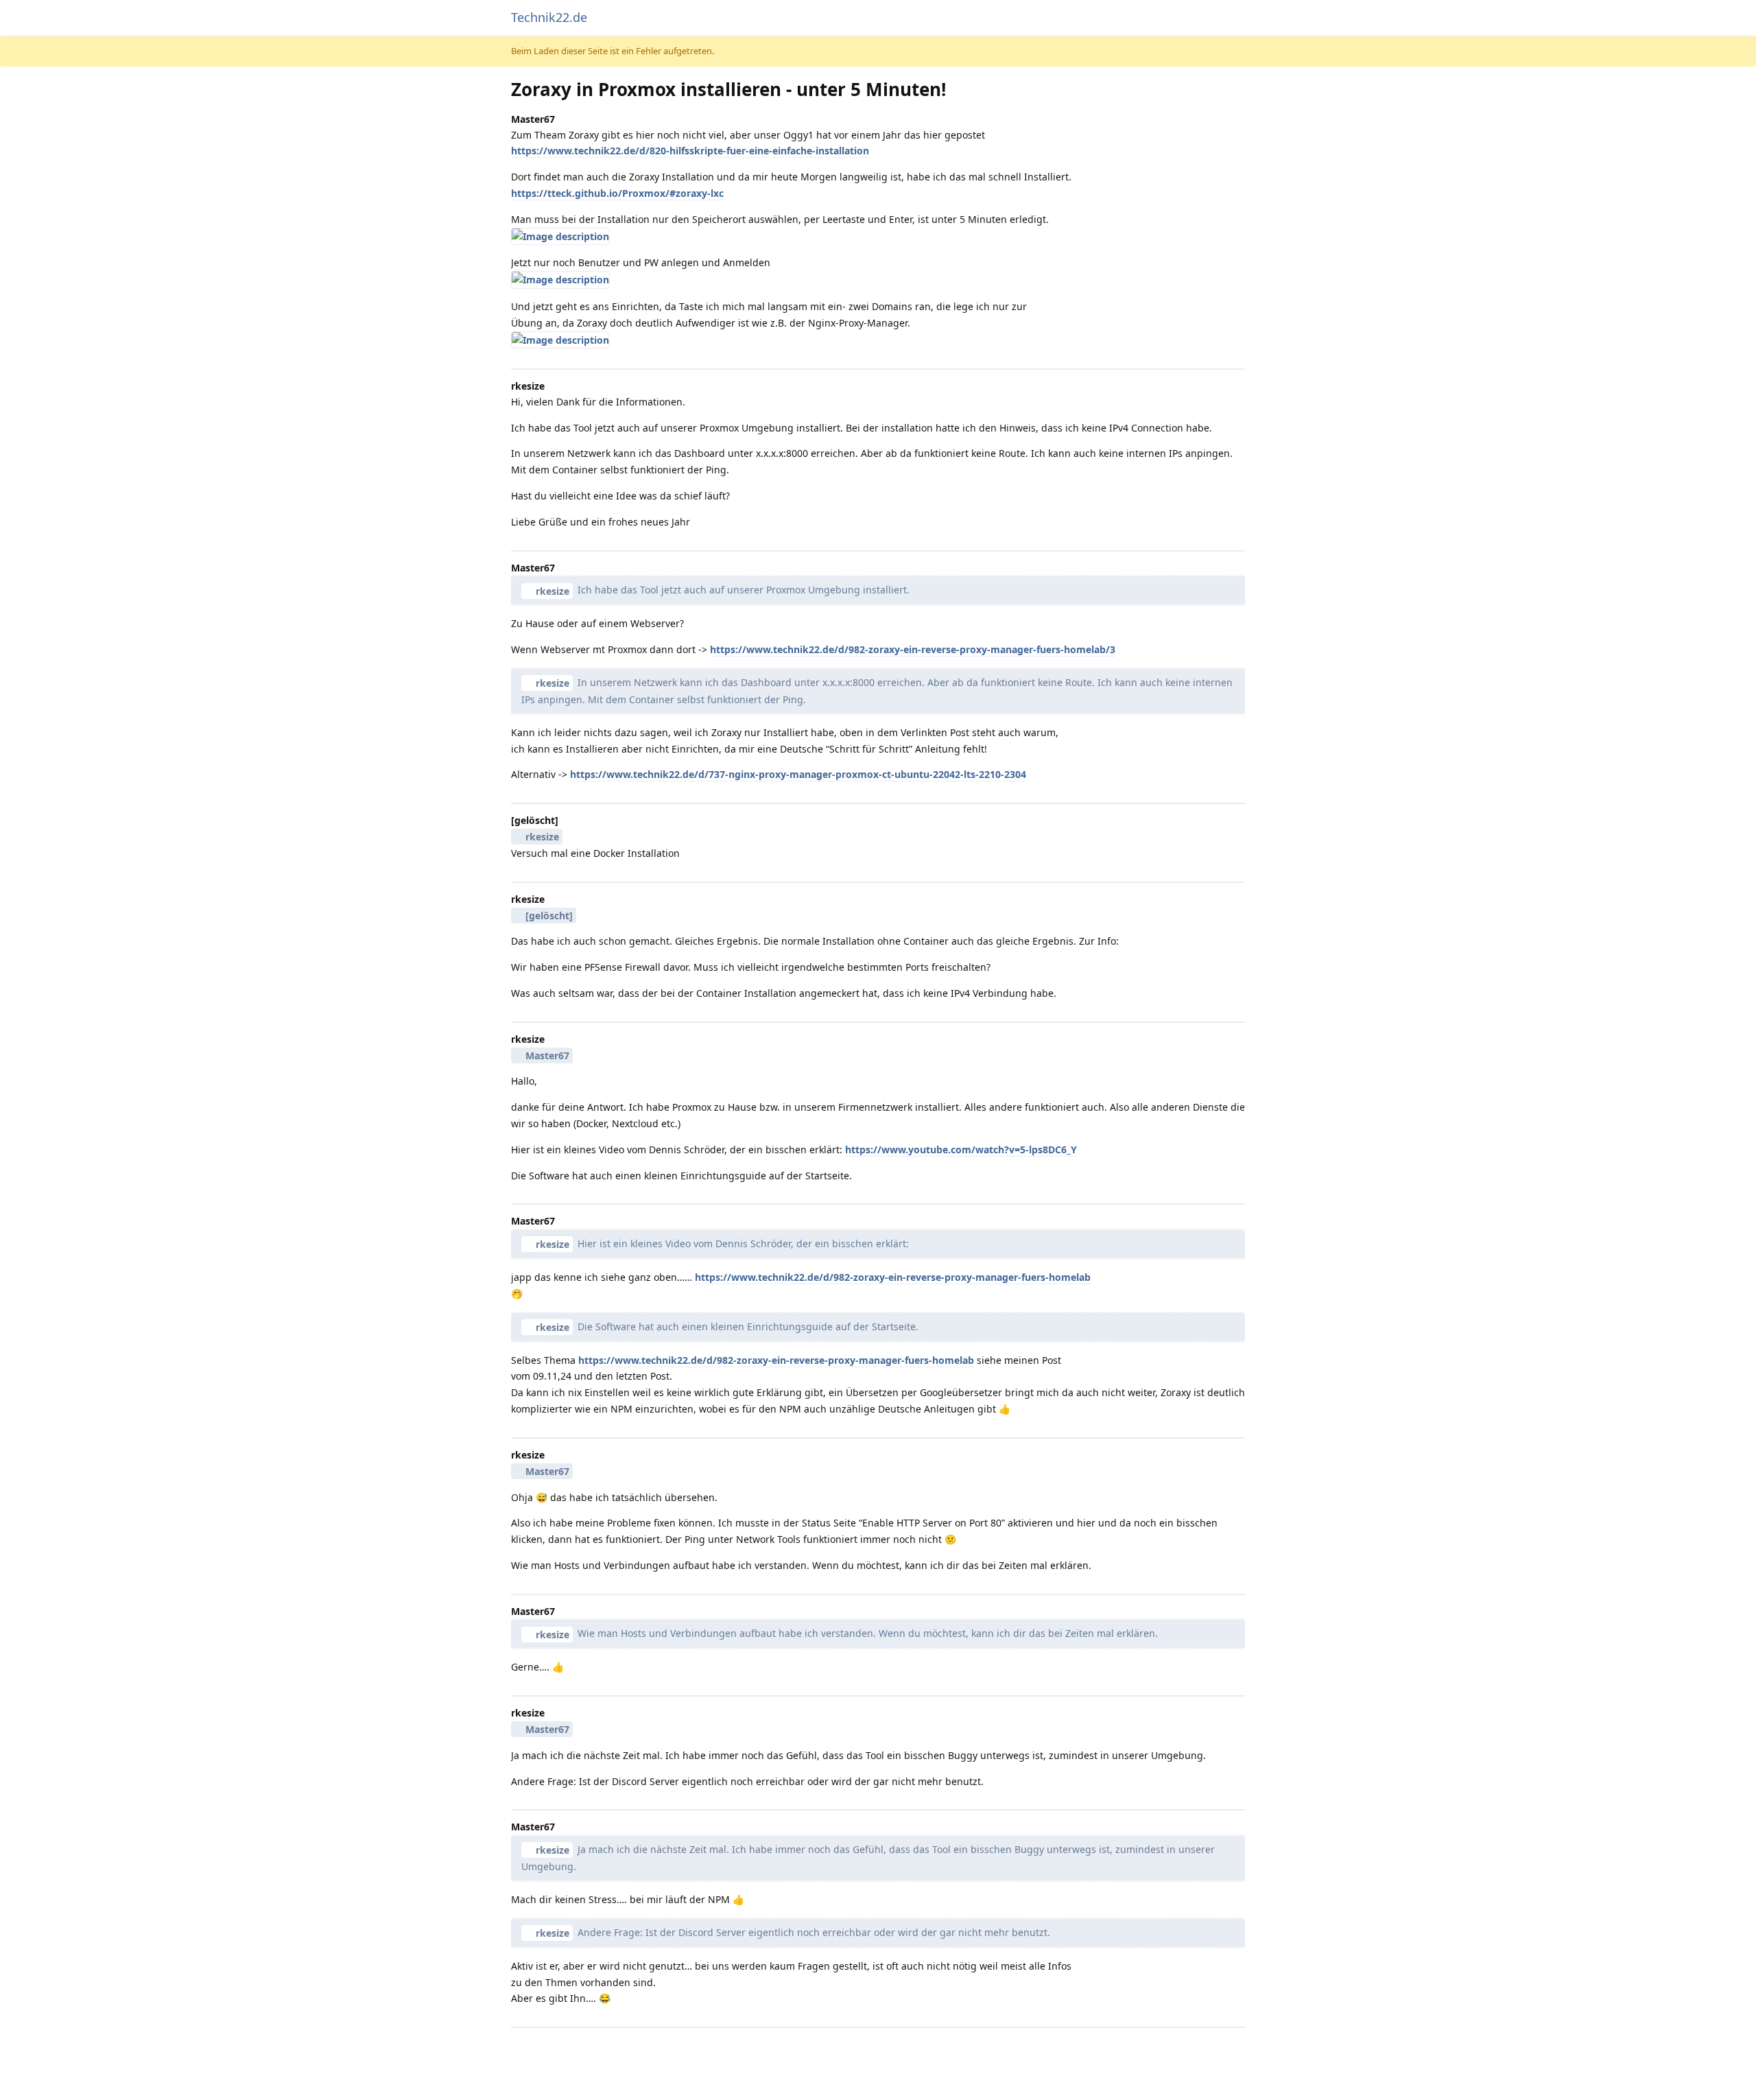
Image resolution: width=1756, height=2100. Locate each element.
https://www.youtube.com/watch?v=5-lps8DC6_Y (961, 1149)
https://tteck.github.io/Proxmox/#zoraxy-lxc (617, 193)
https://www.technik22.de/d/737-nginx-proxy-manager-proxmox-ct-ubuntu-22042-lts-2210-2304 (798, 774)
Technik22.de (549, 17)
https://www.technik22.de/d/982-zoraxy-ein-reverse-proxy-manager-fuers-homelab (893, 1277)
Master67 (547, 1055)
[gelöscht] (549, 916)
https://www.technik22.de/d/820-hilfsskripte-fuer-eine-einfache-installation (690, 151)
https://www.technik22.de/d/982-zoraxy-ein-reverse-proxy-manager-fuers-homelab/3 (913, 649)
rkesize (553, 591)
